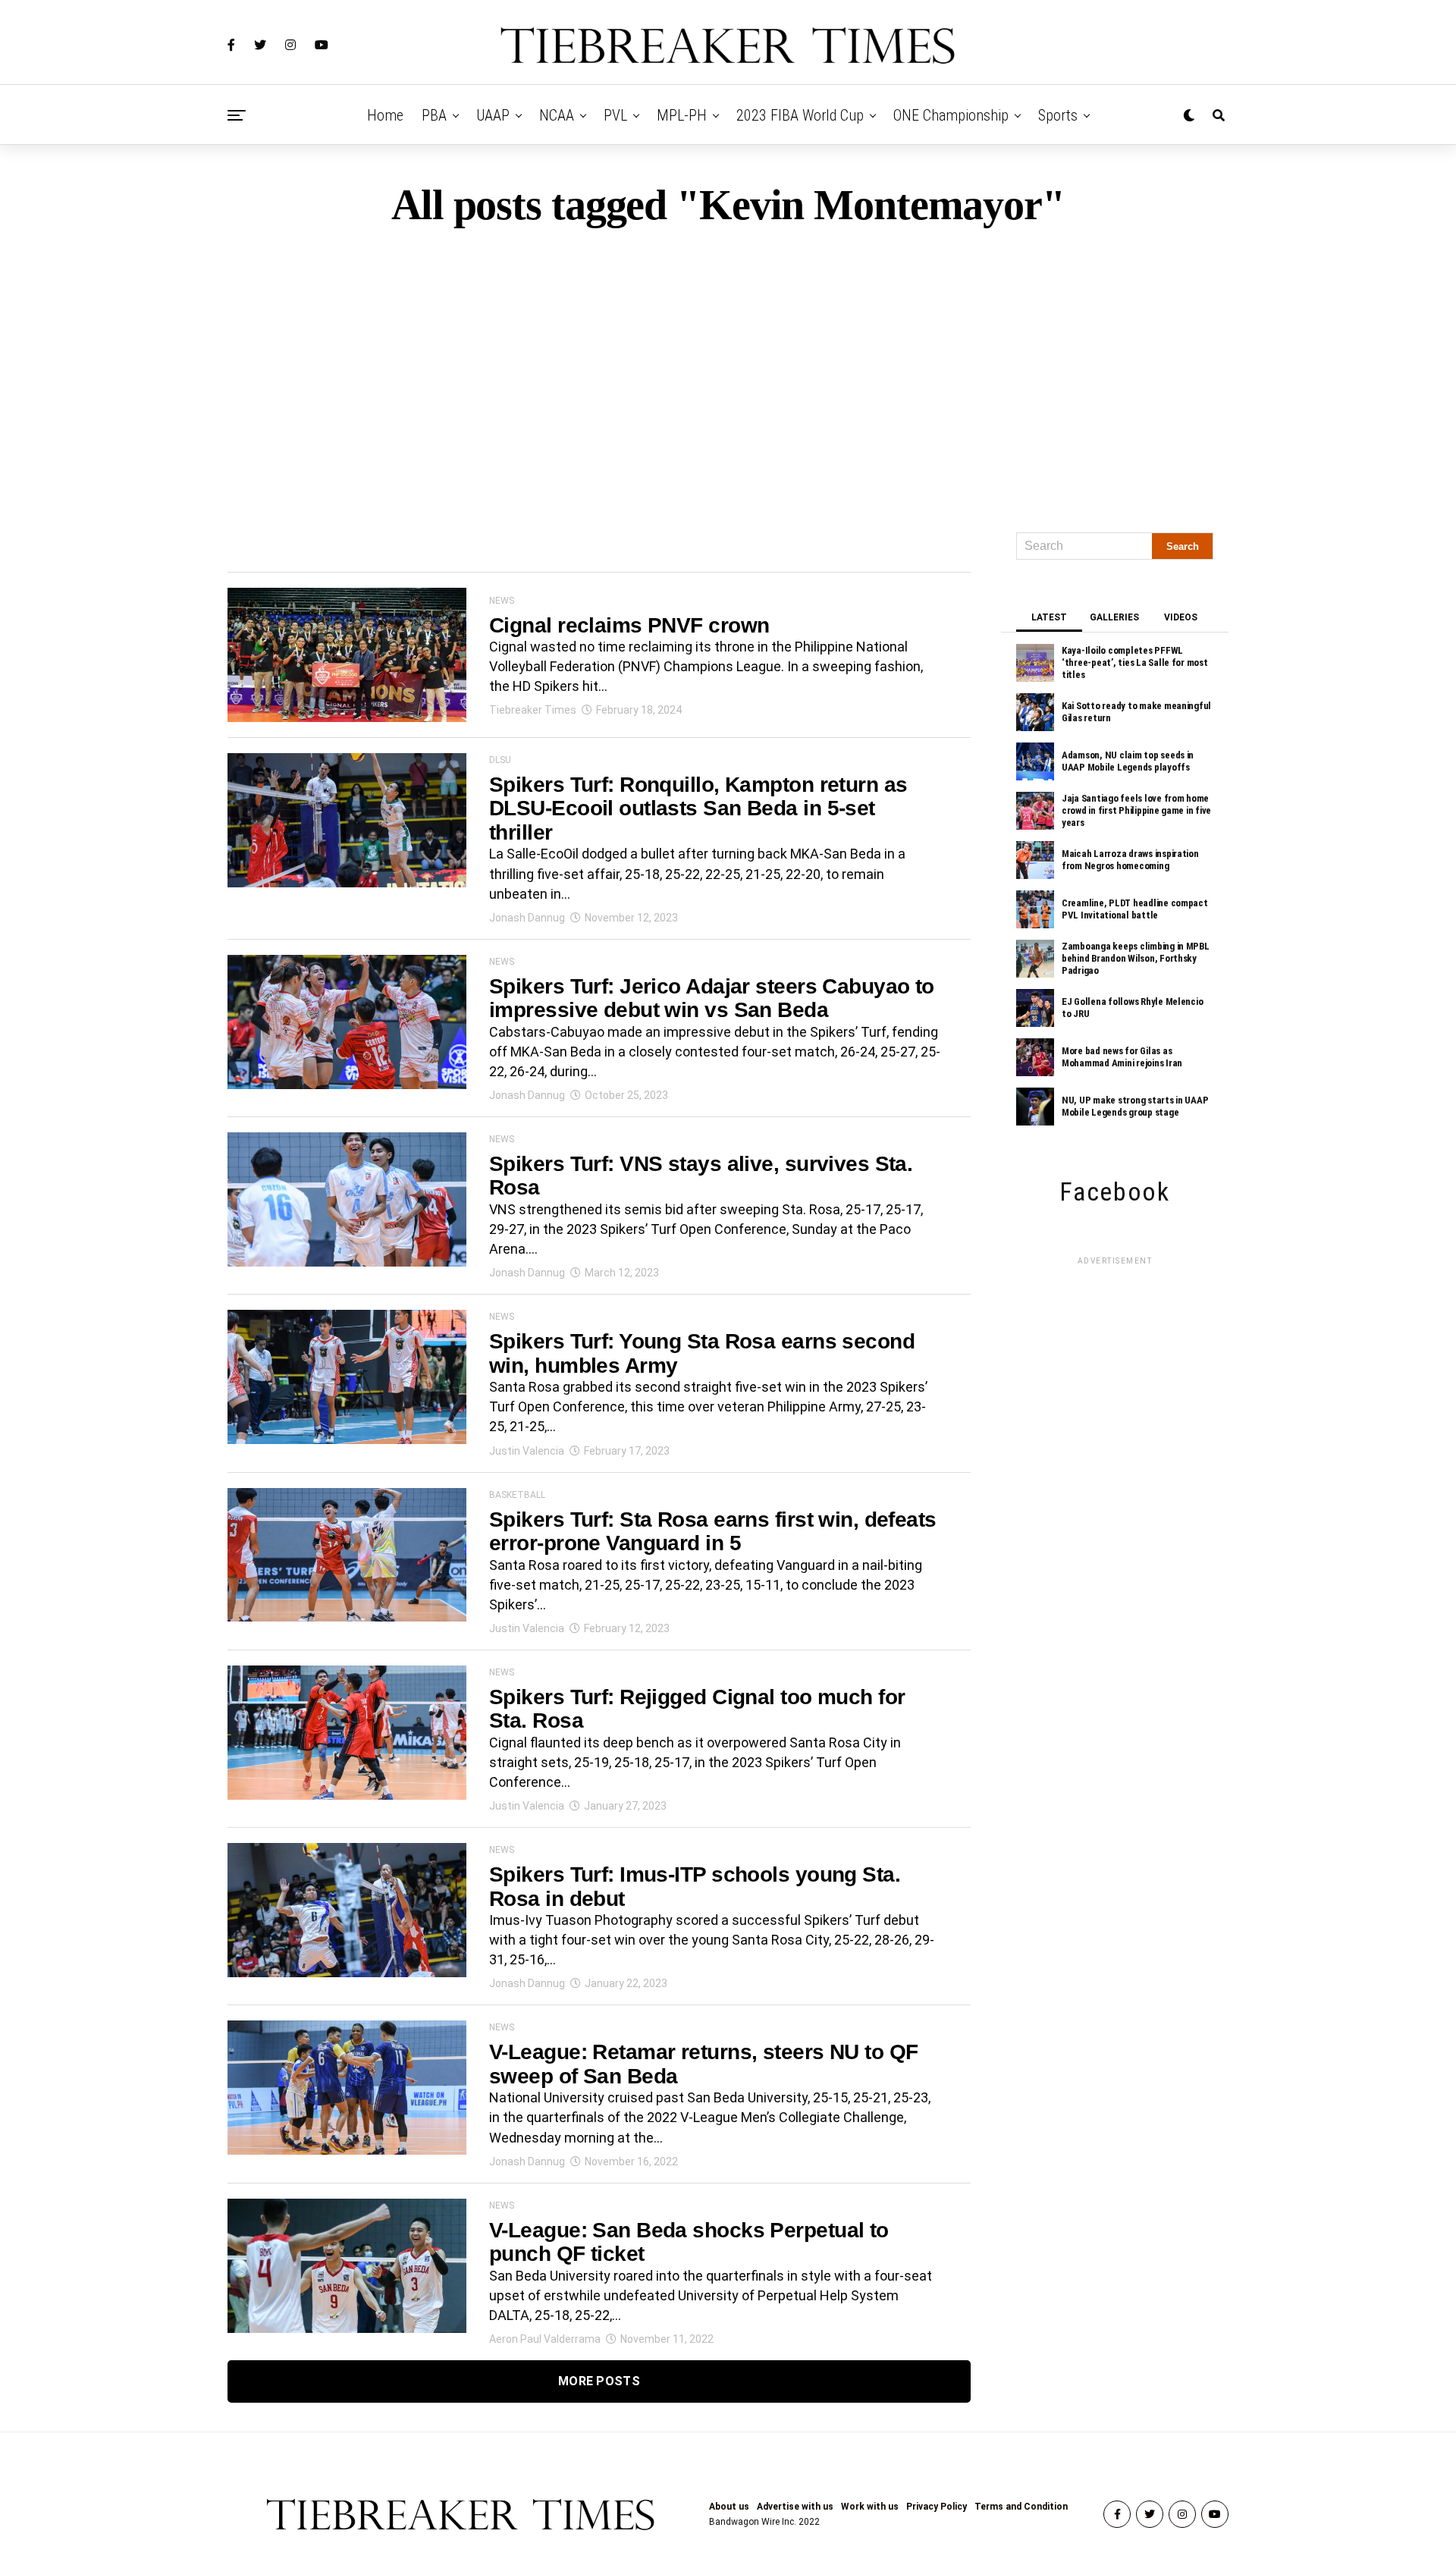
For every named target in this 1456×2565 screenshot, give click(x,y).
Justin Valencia (527, 1451)
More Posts (599, 2381)
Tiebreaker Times (533, 710)
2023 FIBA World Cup (800, 115)
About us (729, 2507)
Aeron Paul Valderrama (545, 2339)
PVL (615, 115)
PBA (434, 115)
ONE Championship (951, 115)
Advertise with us (795, 2507)
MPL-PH (682, 115)
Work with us (870, 2507)
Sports (1058, 115)
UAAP (493, 115)
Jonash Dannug (527, 918)
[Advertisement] (728, 373)
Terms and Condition (1021, 2507)
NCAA (557, 115)
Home (385, 115)
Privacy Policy (937, 2507)
